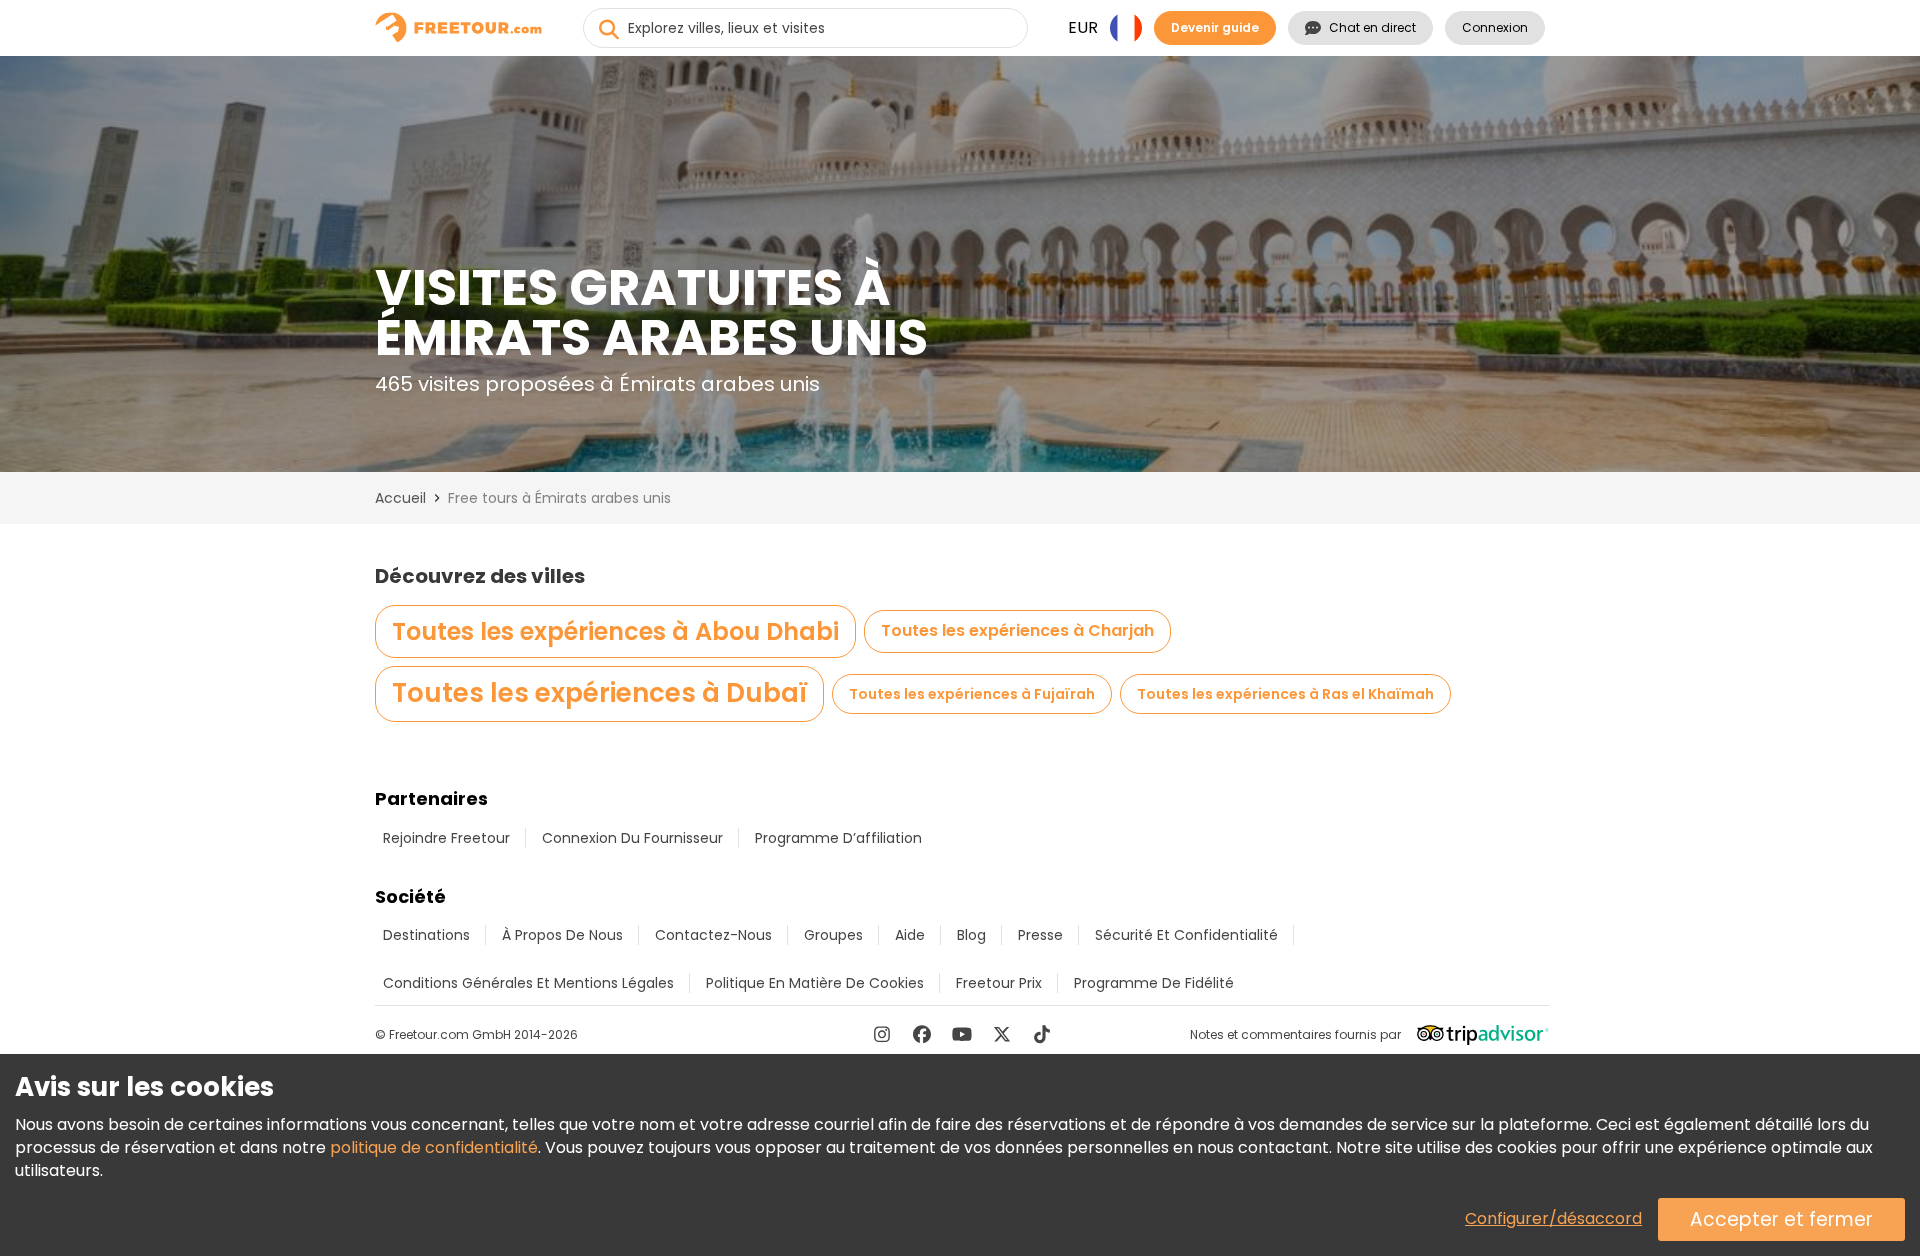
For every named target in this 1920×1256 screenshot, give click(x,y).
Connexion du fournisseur (632, 838)
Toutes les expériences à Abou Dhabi (615, 631)
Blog (971, 935)
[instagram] (882, 1034)
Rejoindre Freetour (446, 838)
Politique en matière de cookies (815, 983)
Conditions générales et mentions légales (528, 983)
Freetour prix (999, 983)
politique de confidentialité (434, 1147)
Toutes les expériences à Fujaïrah (972, 694)
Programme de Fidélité (1154, 983)
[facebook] (922, 1034)
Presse (1040, 935)
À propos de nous (562, 935)
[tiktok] (1042, 1034)
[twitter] (1002, 1034)
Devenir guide (1215, 27)
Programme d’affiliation (838, 838)
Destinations (426, 935)
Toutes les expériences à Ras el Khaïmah (1285, 694)
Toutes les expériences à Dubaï (599, 693)
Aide (910, 935)
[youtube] (962, 1034)
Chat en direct (1372, 27)
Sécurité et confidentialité (1186, 935)
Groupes (833, 935)
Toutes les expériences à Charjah (1017, 630)
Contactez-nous (713, 935)
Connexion (1495, 27)
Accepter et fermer (1781, 1219)
